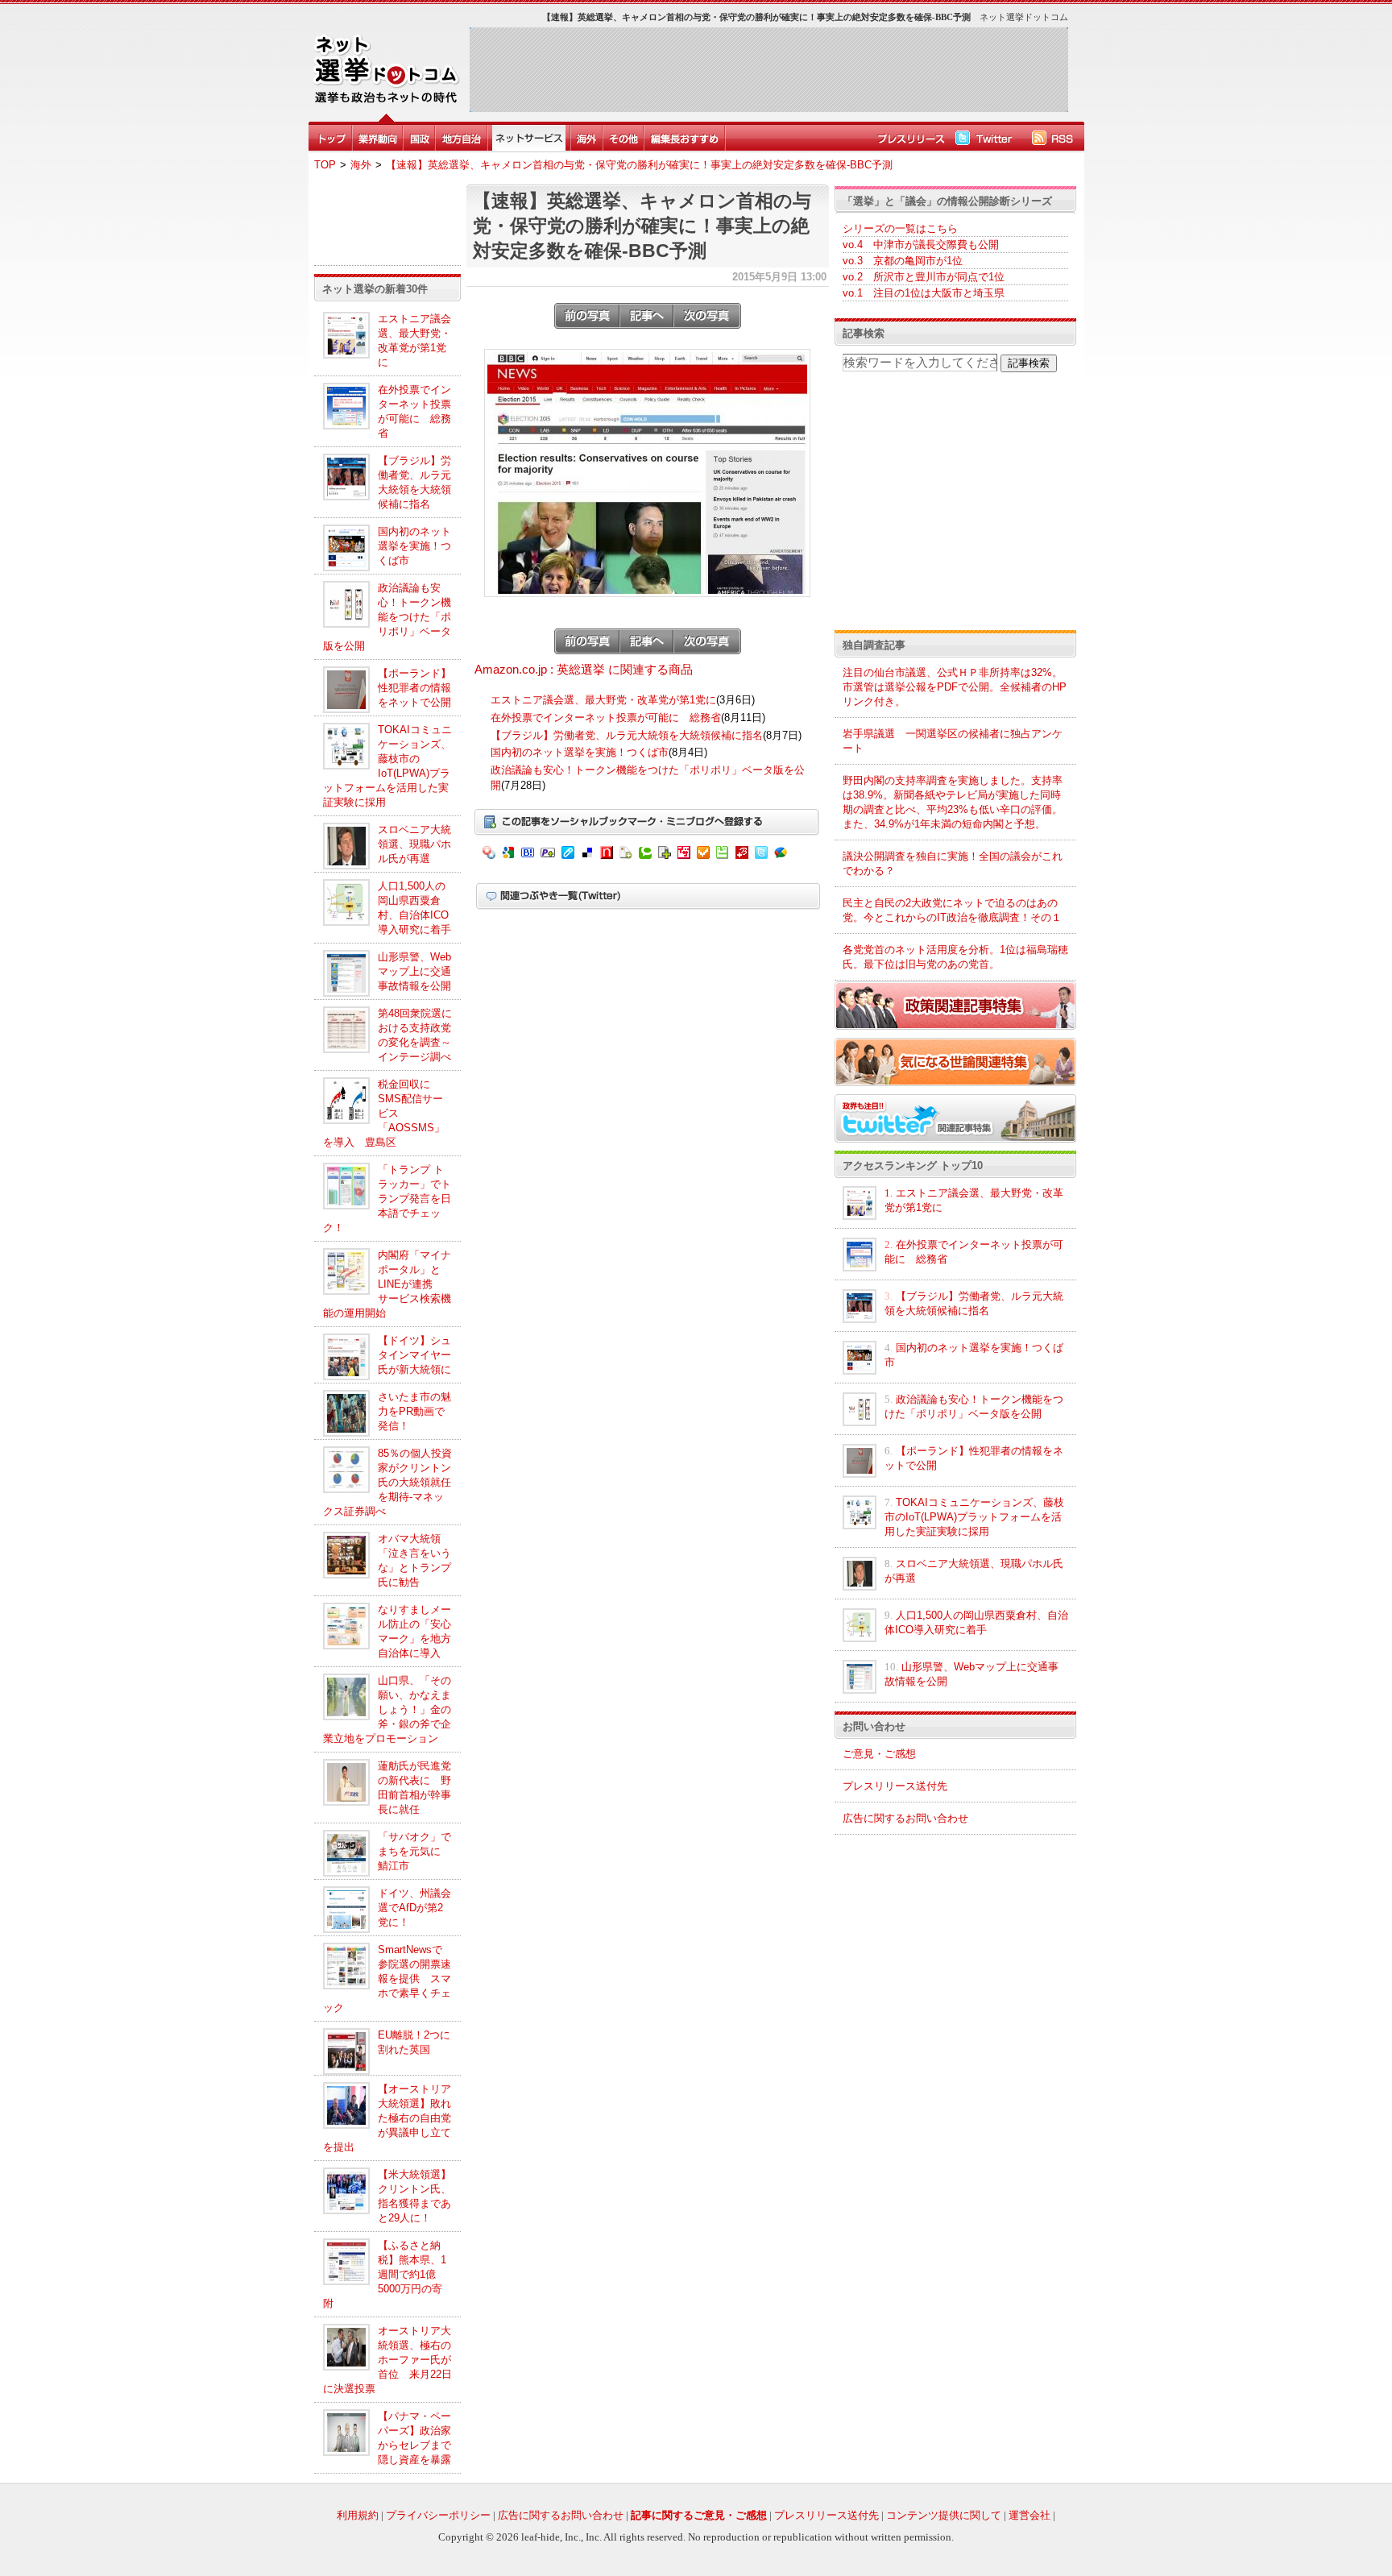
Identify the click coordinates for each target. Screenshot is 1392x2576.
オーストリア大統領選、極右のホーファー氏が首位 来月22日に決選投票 (387, 2360)
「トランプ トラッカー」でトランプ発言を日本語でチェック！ (387, 1199)
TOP (325, 165)
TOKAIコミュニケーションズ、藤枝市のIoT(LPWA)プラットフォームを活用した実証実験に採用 (974, 1517)
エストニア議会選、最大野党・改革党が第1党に (603, 700)
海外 (361, 165)
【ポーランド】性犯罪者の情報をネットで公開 (414, 688)
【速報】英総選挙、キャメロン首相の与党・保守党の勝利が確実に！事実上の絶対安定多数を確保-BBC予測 (639, 165)
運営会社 (1029, 2515)
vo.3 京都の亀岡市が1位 (903, 261)
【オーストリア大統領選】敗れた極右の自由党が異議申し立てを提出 (387, 2118)
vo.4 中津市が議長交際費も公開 (921, 245)
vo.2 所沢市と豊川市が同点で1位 (924, 277)
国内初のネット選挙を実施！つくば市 (414, 546)
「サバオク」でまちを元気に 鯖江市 (414, 1851)
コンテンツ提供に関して (944, 2515)
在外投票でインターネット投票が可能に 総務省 (606, 718)
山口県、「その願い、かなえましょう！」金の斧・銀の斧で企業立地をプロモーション (387, 1709)
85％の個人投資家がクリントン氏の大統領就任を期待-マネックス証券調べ (387, 1482)
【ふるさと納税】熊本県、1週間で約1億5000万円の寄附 (385, 2274)
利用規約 (358, 2515)
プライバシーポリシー (438, 2515)
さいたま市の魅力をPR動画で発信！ (414, 1411)
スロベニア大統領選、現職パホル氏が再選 (414, 844)
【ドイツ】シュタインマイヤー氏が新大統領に (414, 1355)
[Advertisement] (768, 69)
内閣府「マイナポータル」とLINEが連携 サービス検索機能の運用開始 (387, 1284)
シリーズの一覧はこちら (900, 228)
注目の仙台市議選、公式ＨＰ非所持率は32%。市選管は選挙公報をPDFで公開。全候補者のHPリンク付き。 (955, 687)
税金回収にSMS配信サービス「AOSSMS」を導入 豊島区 (384, 1113)
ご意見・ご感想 (879, 1754)
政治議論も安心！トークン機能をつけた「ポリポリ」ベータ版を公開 (387, 617)
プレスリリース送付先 (895, 1786)
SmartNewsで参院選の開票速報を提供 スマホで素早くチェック (387, 1979)
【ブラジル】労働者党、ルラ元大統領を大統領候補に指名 (627, 735)
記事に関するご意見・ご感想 (699, 2515)
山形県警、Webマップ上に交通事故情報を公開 (414, 971)
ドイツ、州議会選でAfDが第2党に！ (414, 1908)
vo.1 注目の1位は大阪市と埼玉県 (924, 293)
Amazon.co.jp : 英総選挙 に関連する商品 (584, 670)
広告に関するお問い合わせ (905, 1818)
